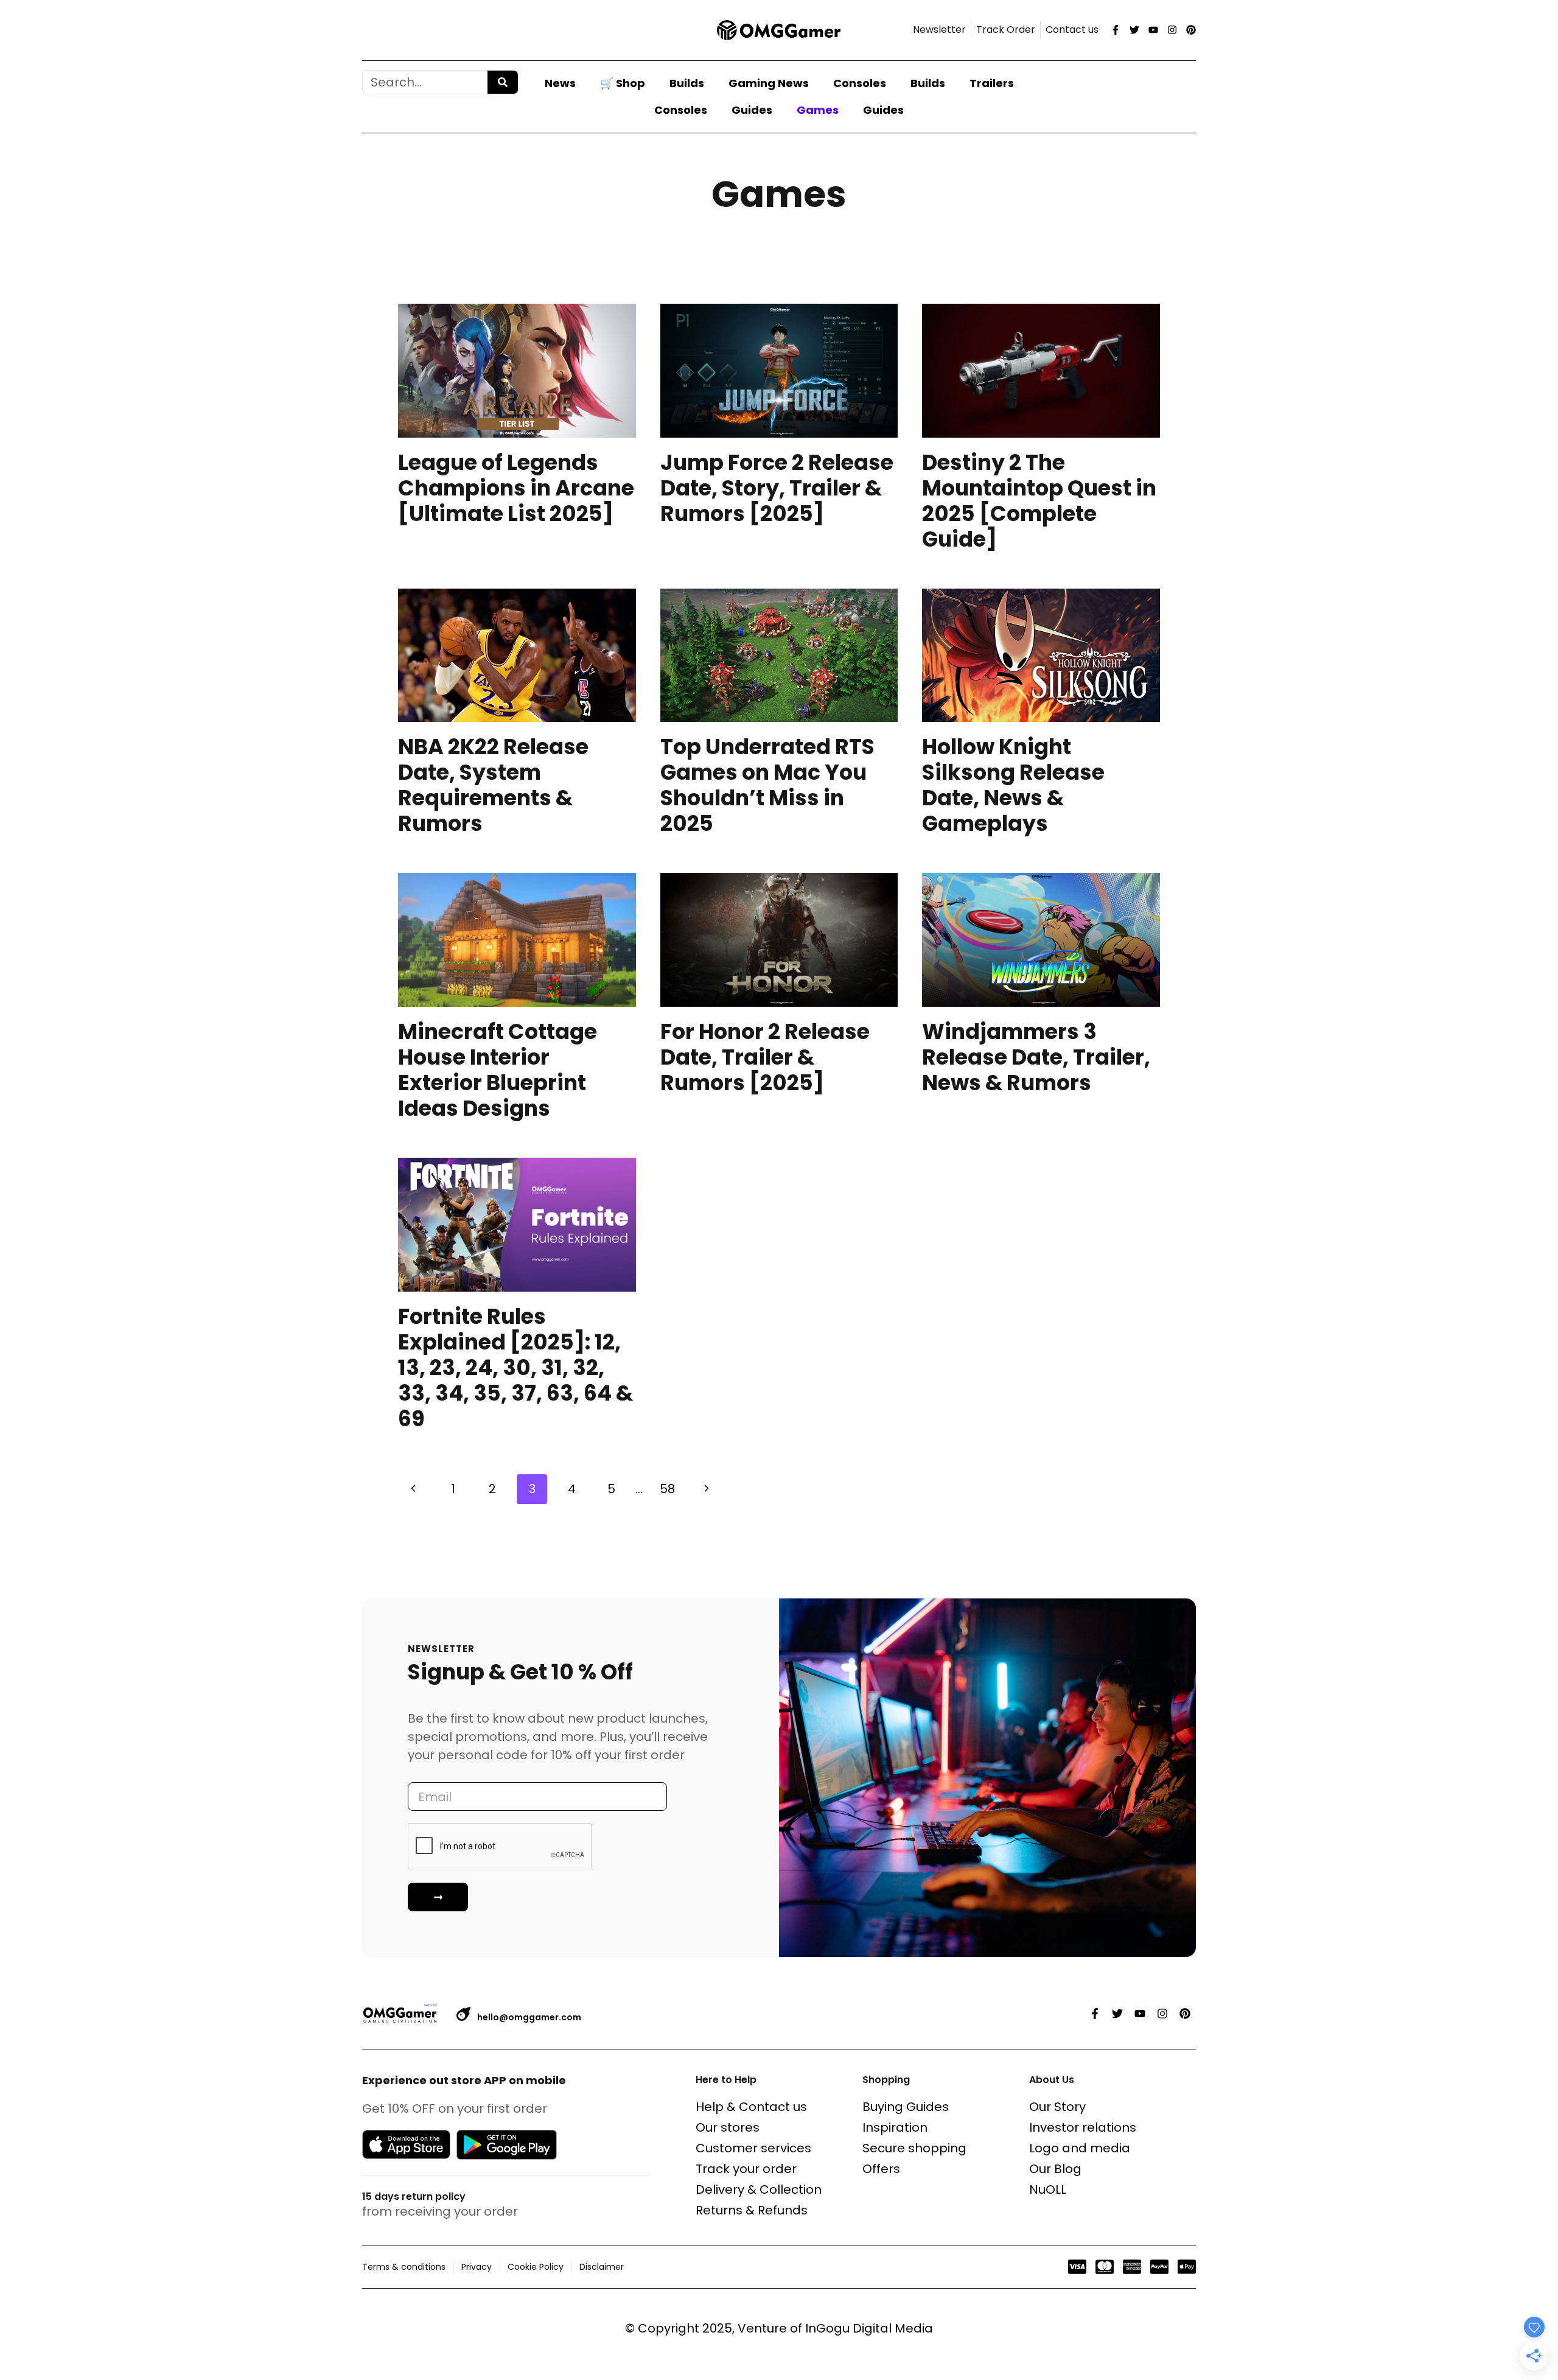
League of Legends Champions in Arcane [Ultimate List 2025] (516, 488)
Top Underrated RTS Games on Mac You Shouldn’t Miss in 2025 (767, 785)
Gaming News (769, 83)
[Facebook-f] (1116, 30)
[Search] (503, 82)
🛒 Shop (623, 83)
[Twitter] (1134, 30)
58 (667, 1489)
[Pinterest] (1191, 30)
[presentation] (517, 371)
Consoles (860, 83)
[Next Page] (707, 1489)
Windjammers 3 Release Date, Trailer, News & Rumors (1036, 1057)
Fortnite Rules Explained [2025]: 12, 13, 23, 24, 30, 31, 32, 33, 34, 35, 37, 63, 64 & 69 (515, 1367)
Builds (687, 83)
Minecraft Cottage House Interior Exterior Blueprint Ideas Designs (498, 1070)
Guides (752, 110)
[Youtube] (1153, 30)
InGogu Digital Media (869, 2328)
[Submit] (438, 1897)
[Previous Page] (413, 1489)
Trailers (992, 83)
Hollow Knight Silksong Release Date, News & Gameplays (1013, 785)
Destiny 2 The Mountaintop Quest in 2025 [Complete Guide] (1039, 501)
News (560, 83)
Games (818, 110)
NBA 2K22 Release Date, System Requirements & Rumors (493, 785)
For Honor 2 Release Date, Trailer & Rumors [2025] (765, 1057)
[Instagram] (1172, 30)
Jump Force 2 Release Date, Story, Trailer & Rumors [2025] (777, 488)
